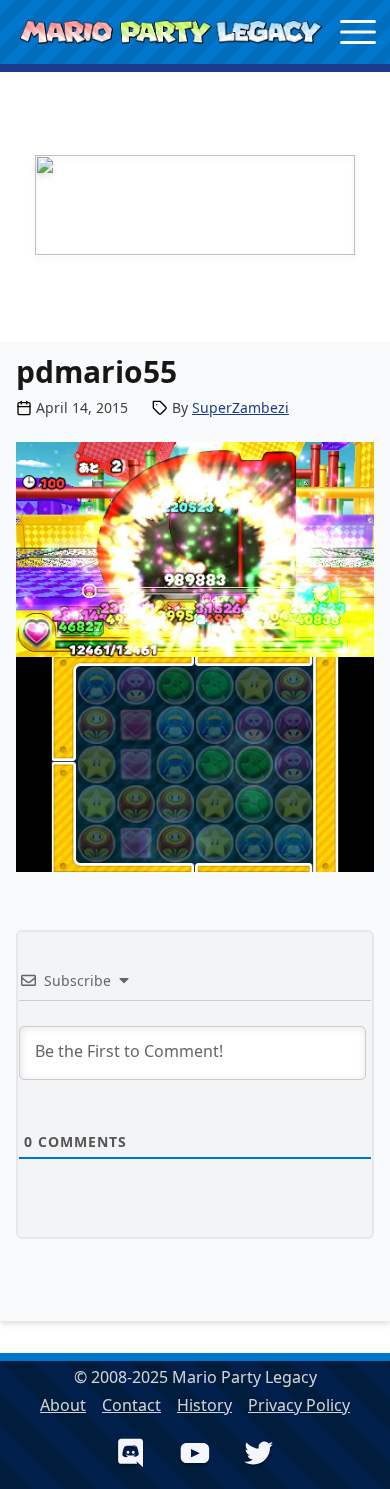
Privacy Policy (299, 1405)
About (63, 1405)
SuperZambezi (240, 407)
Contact (131, 1405)
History (204, 1405)
